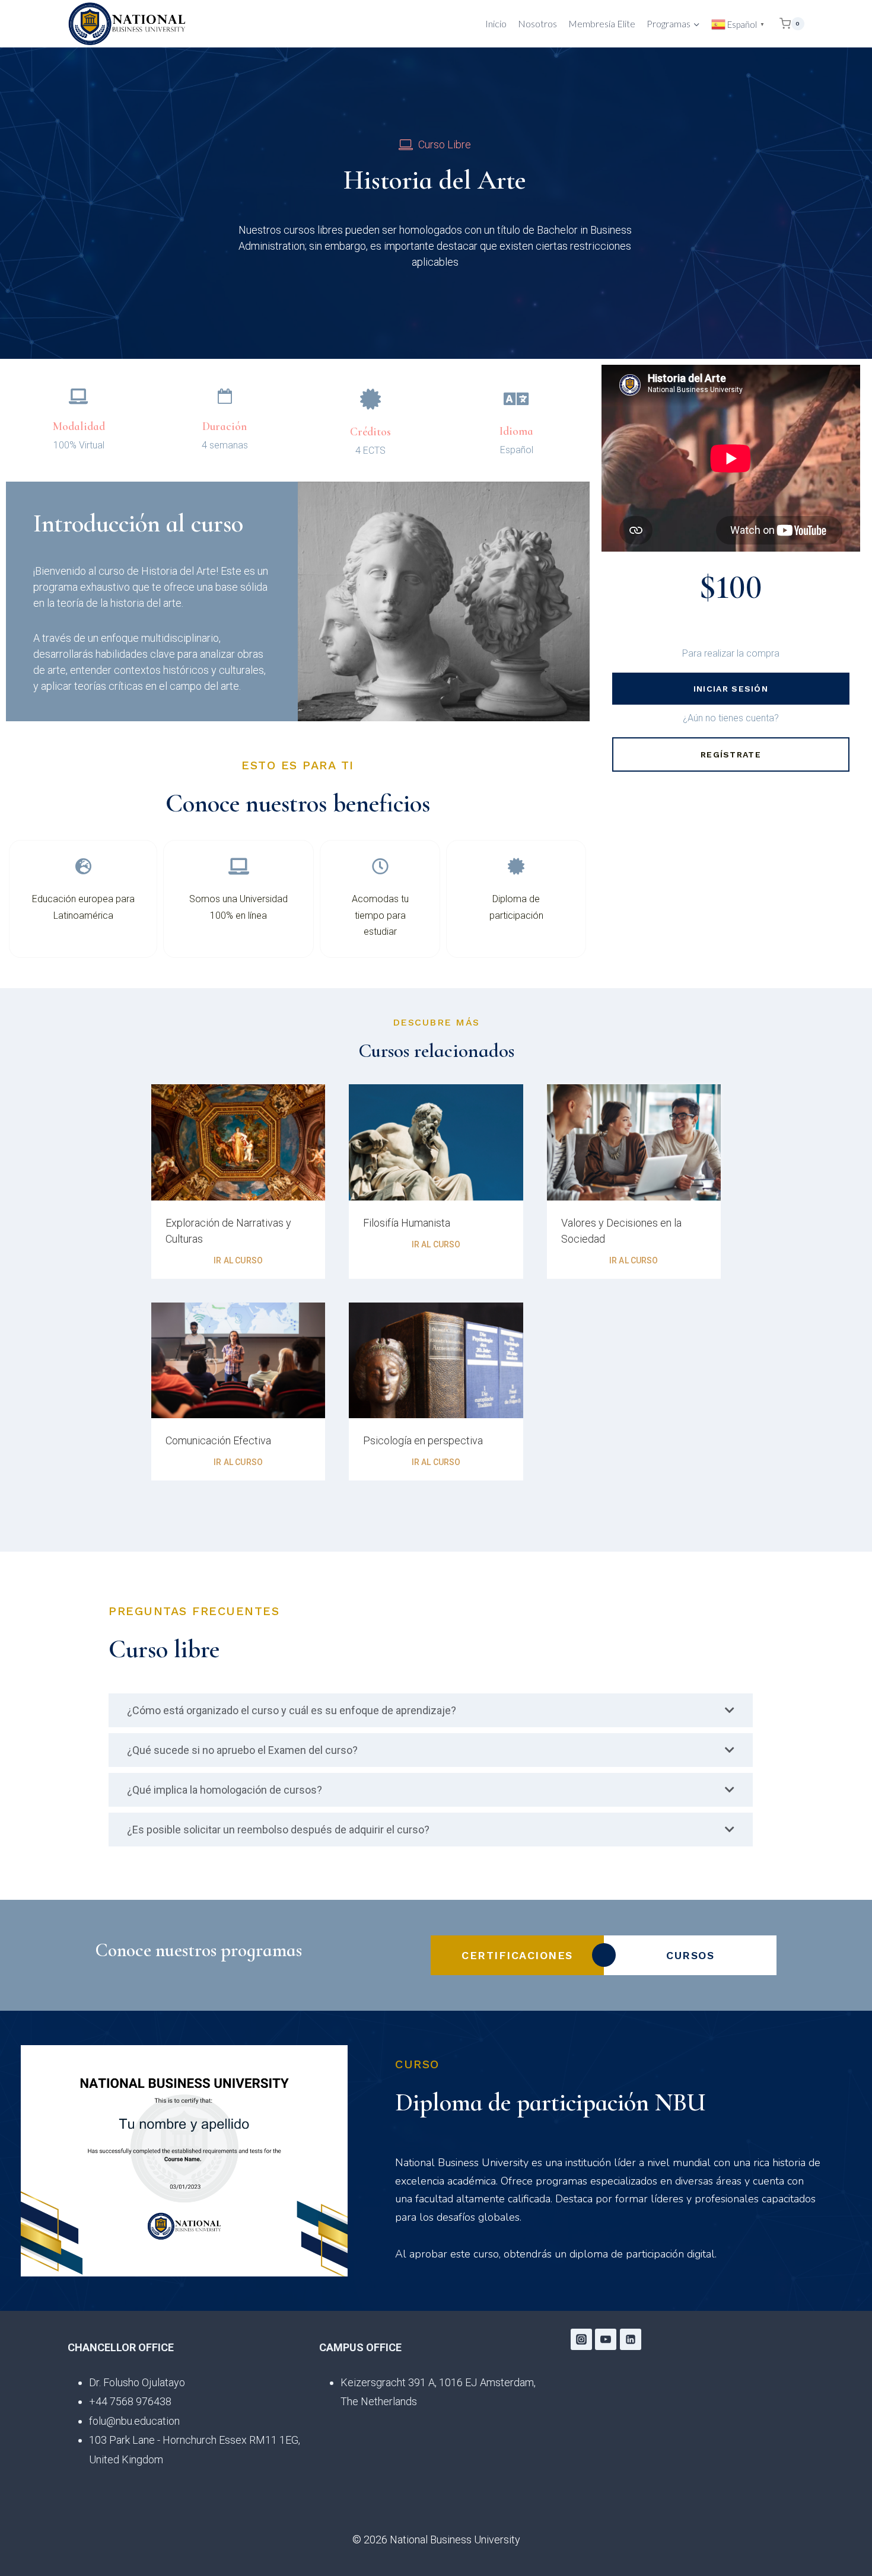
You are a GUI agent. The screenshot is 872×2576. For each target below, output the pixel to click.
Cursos (690, 1955)
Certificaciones (517, 1955)
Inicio (496, 23)
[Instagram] (581, 2339)
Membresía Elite (602, 23)
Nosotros (537, 23)
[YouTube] (606, 2339)
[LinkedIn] (631, 2339)
